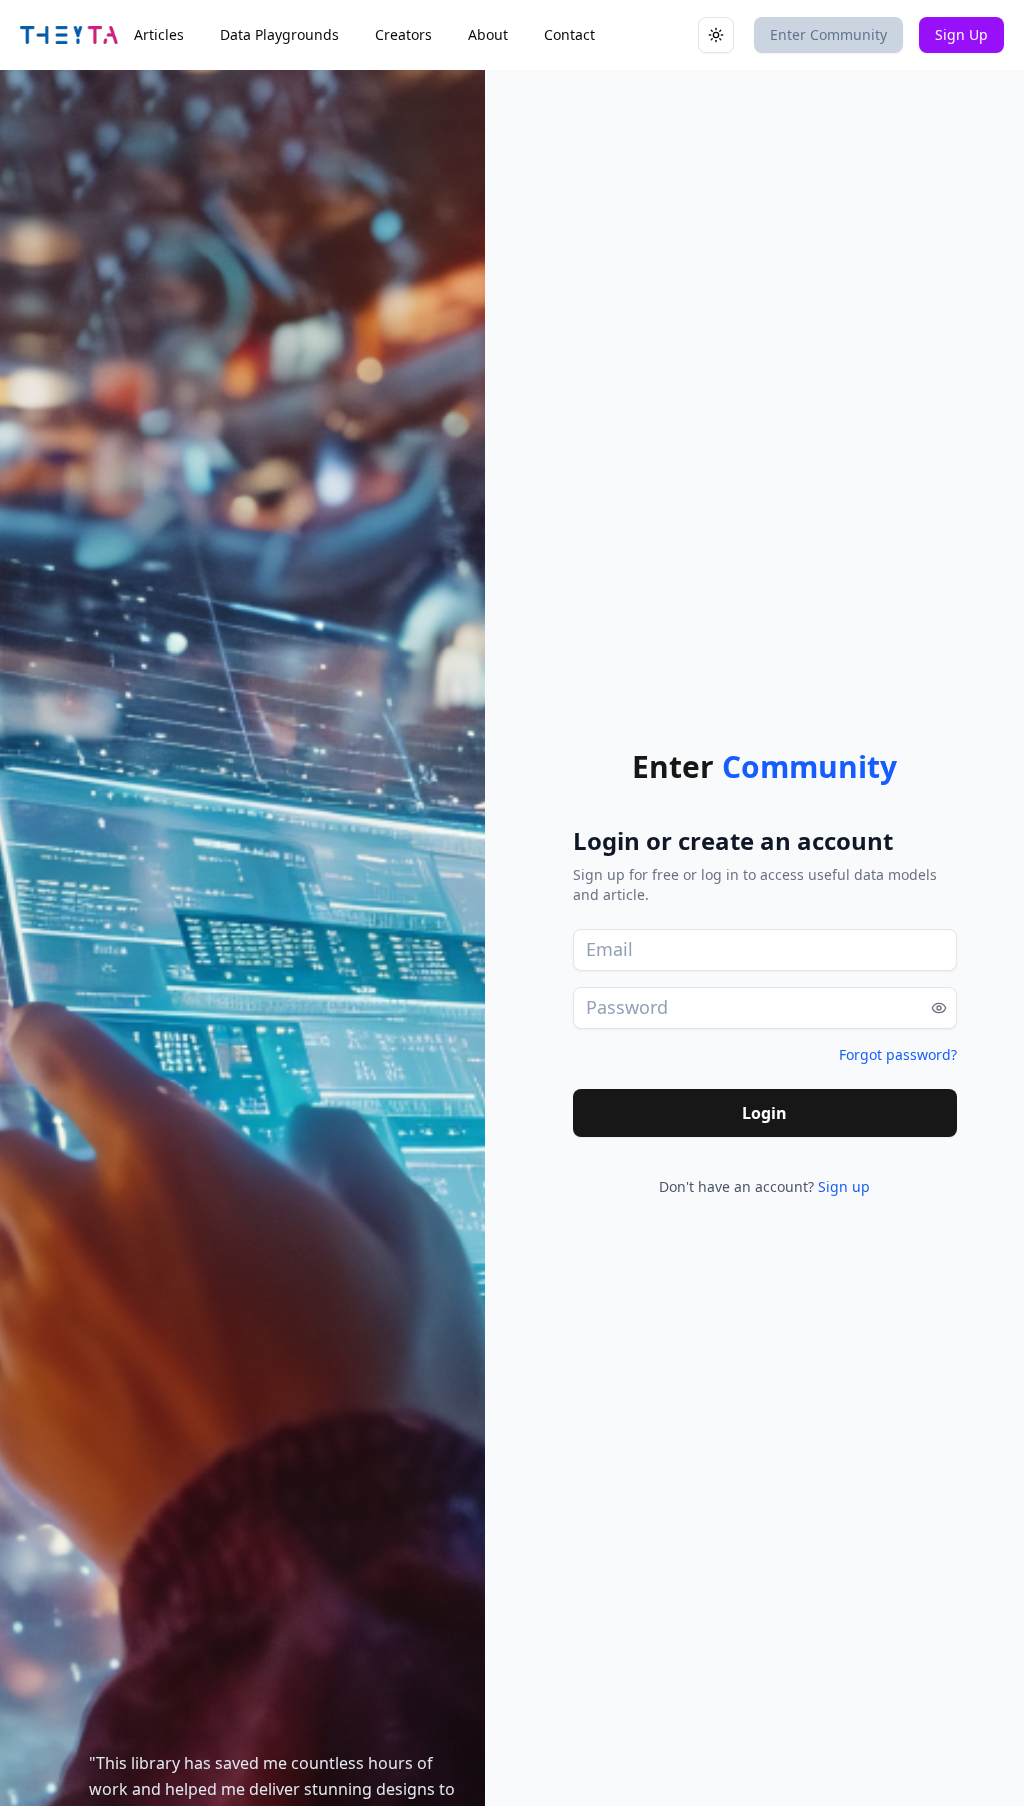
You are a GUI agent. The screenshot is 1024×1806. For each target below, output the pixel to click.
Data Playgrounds (279, 34)
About (488, 34)
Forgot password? (898, 1054)
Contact (569, 34)
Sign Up (961, 34)
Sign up (844, 1186)
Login (764, 1113)
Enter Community (828, 34)
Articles (159, 34)
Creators (403, 34)
